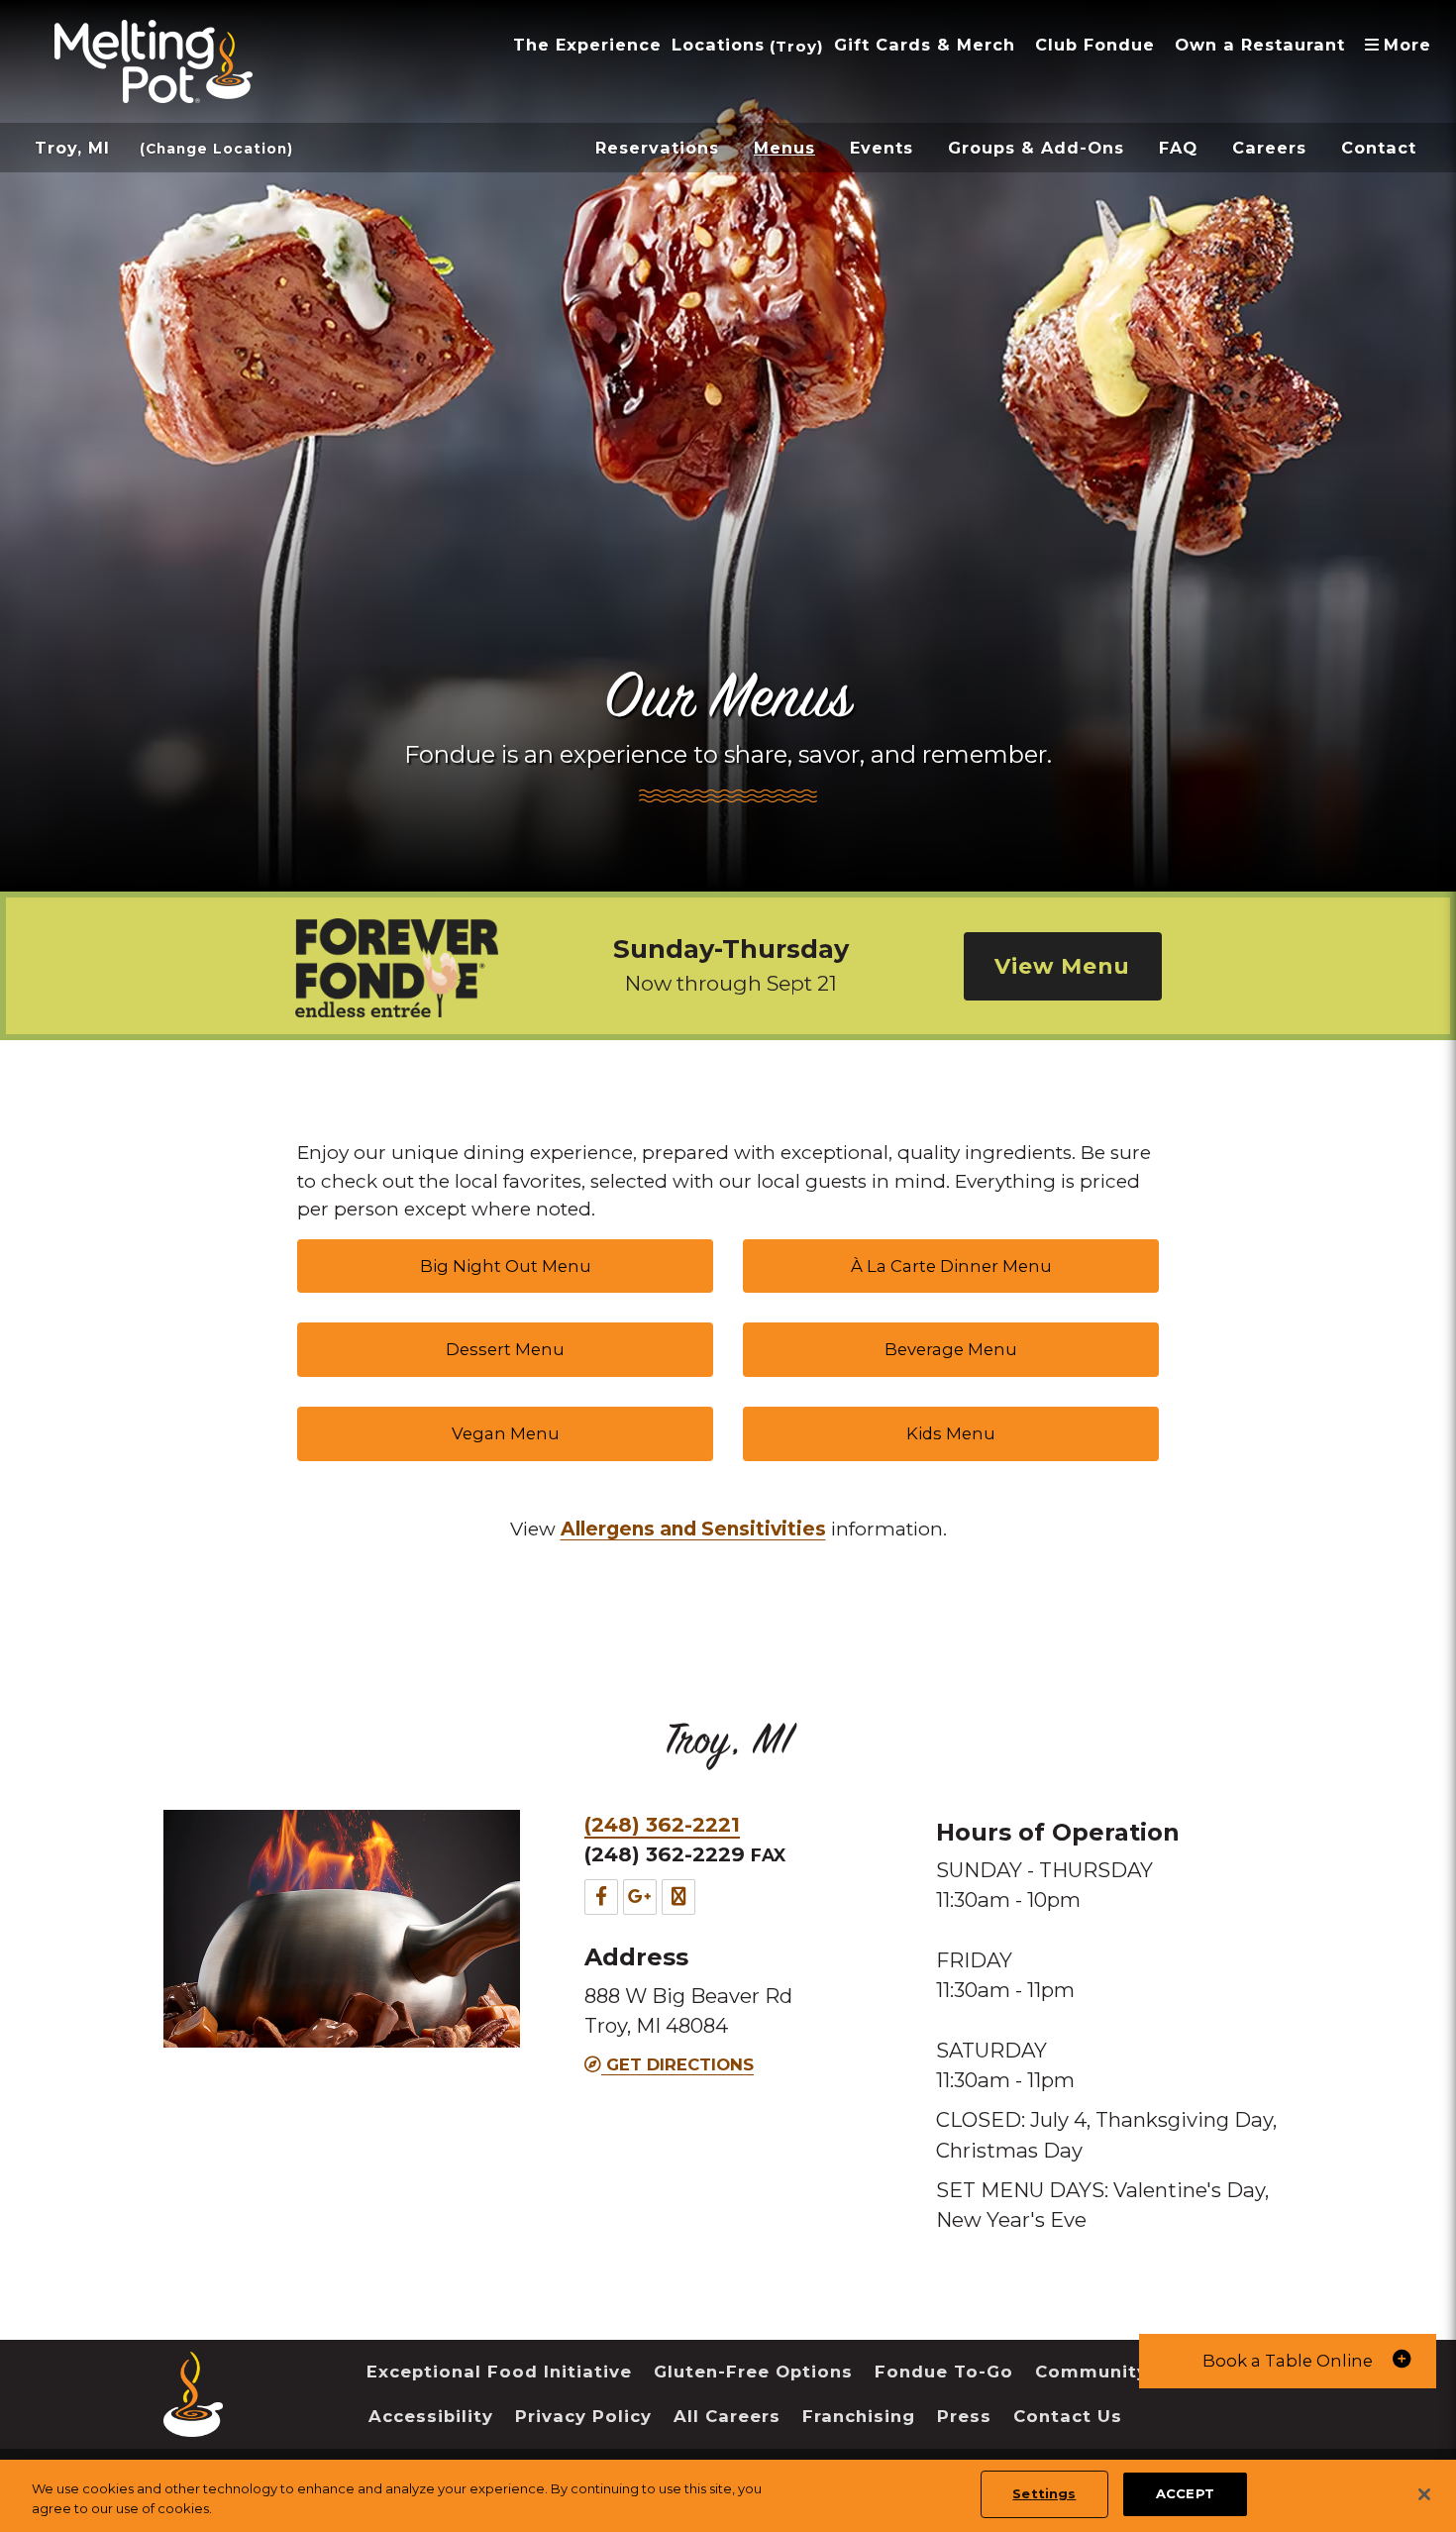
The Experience (587, 45)
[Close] (1424, 2494)
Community (1092, 2372)
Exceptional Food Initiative (499, 2372)
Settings (1044, 2493)
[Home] (193, 2422)
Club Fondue (1095, 45)
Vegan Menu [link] (506, 1433)
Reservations (657, 148)
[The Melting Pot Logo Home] (154, 61)
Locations (718, 45)
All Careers (727, 2416)
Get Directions (677, 2064)
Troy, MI (72, 148)
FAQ (1178, 148)
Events (882, 148)
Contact (1379, 148)
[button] (1288, 2361)
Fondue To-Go (944, 2372)
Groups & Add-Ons (1036, 148)
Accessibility (431, 2416)
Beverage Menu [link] (951, 1349)
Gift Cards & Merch (925, 45)
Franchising (859, 2416)
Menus (784, 148)
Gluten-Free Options (753, 2372)
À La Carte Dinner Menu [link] (951, 1266)
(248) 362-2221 (662, 1824)
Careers (1269, 148)
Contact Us (1068, 2416)
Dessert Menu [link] (505, 1349)
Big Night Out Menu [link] (506, 1266)
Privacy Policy (583, 2416)
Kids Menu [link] (951, 1433)
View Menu (1062, 966)
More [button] (1403, 45)
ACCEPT (1185, 2493)
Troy (796, 46)
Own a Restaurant (1260, 45)
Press (964, 2416)
